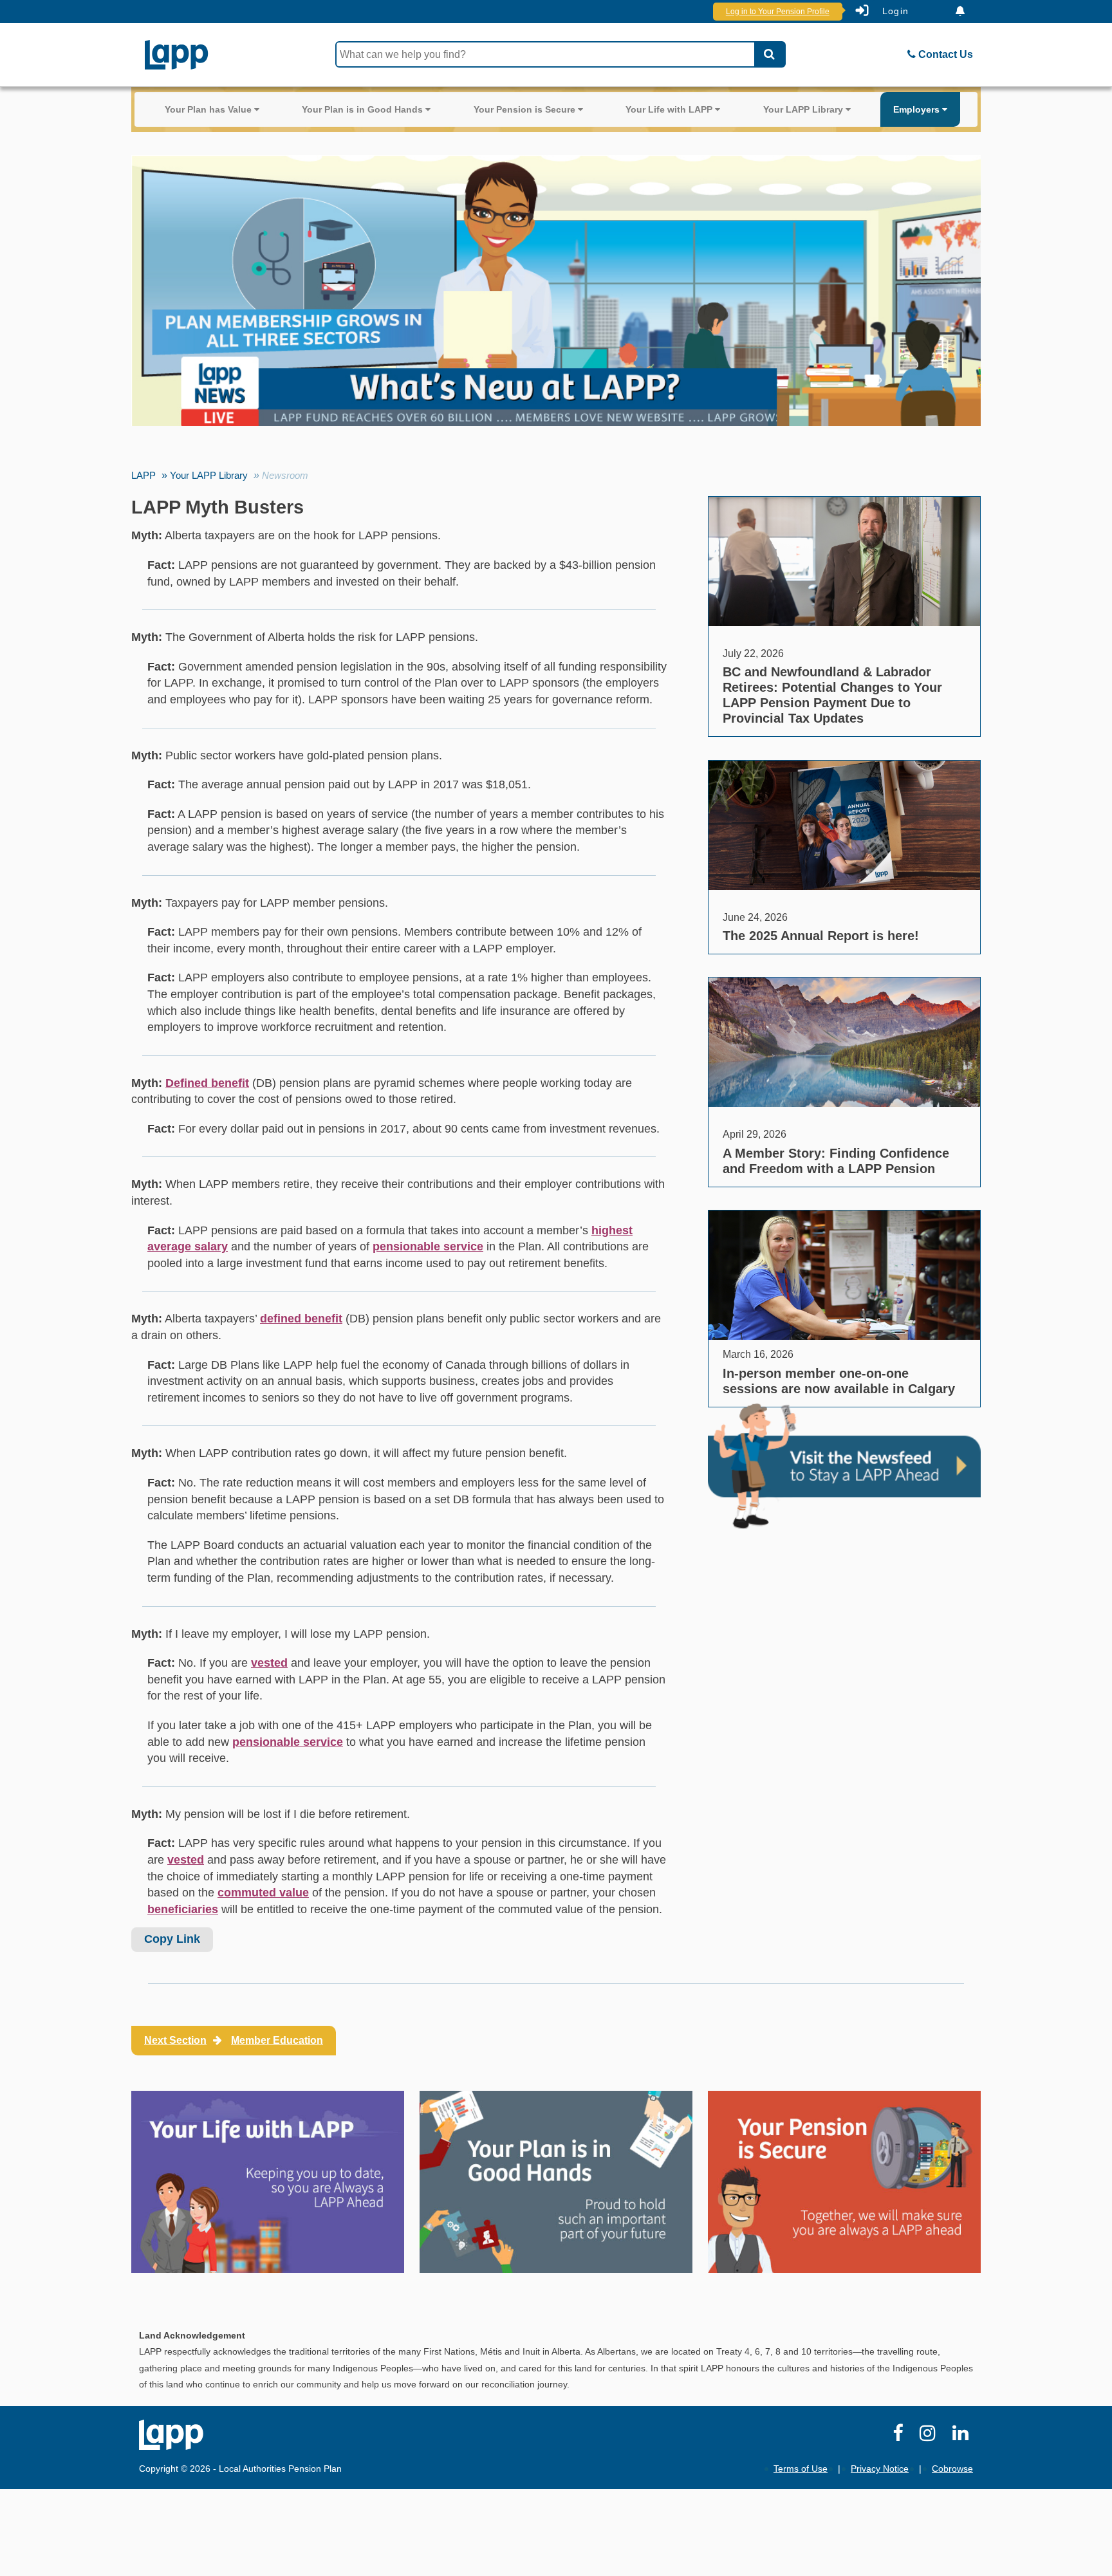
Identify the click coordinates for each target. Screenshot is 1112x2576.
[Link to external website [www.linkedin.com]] (963, 2436)
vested (269, 1663)
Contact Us (944, 54)
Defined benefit (207, 1083)
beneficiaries (183, 1909)
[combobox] (545, 54)
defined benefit (301, 1319)
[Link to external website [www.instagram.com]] (930, 2436)
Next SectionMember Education (234, 2040)
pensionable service (428, 1246)
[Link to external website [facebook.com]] (900, 2436)
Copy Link (172, 1939)
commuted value (263, 1893)
